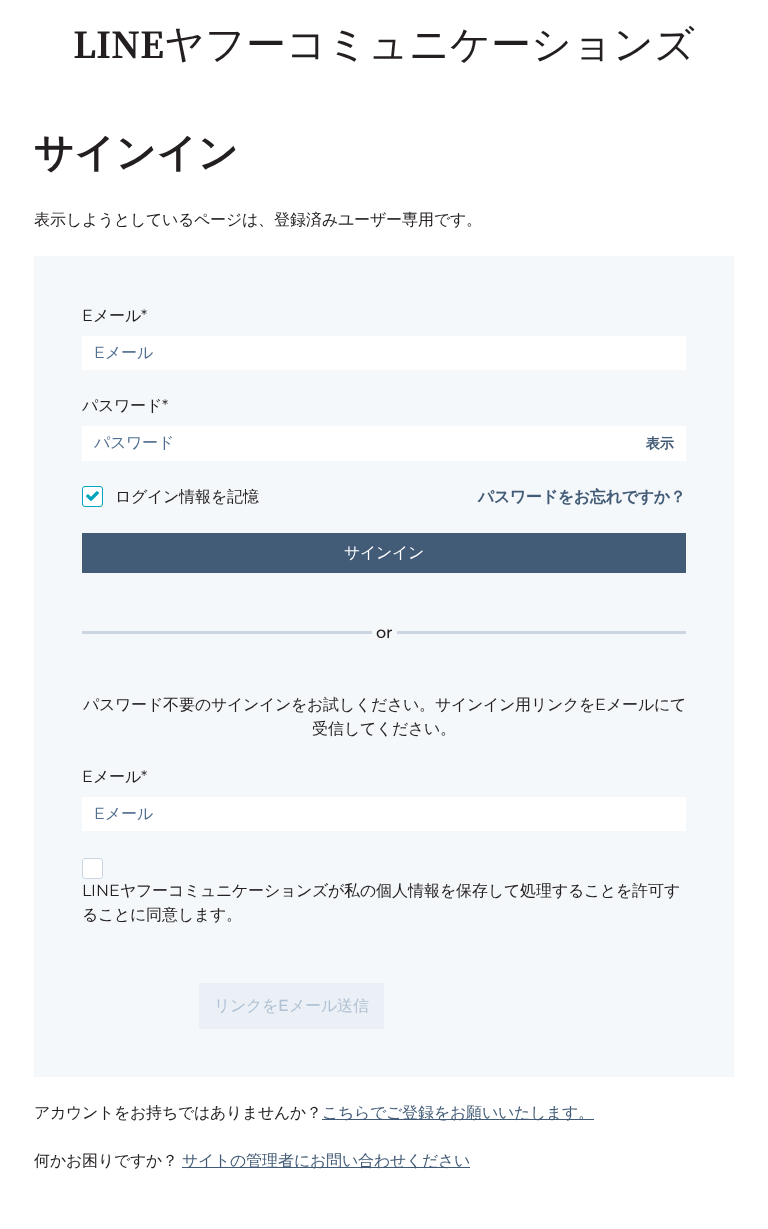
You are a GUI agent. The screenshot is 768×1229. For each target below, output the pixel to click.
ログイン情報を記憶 (187, 496)
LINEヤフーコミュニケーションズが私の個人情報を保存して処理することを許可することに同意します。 (381, 902)
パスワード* (125, 405)
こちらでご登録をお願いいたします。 (458, 1112)
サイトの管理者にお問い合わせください (326, 1160)
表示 (660, 443)
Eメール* (114, 315)
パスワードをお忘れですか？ (582, 496)
